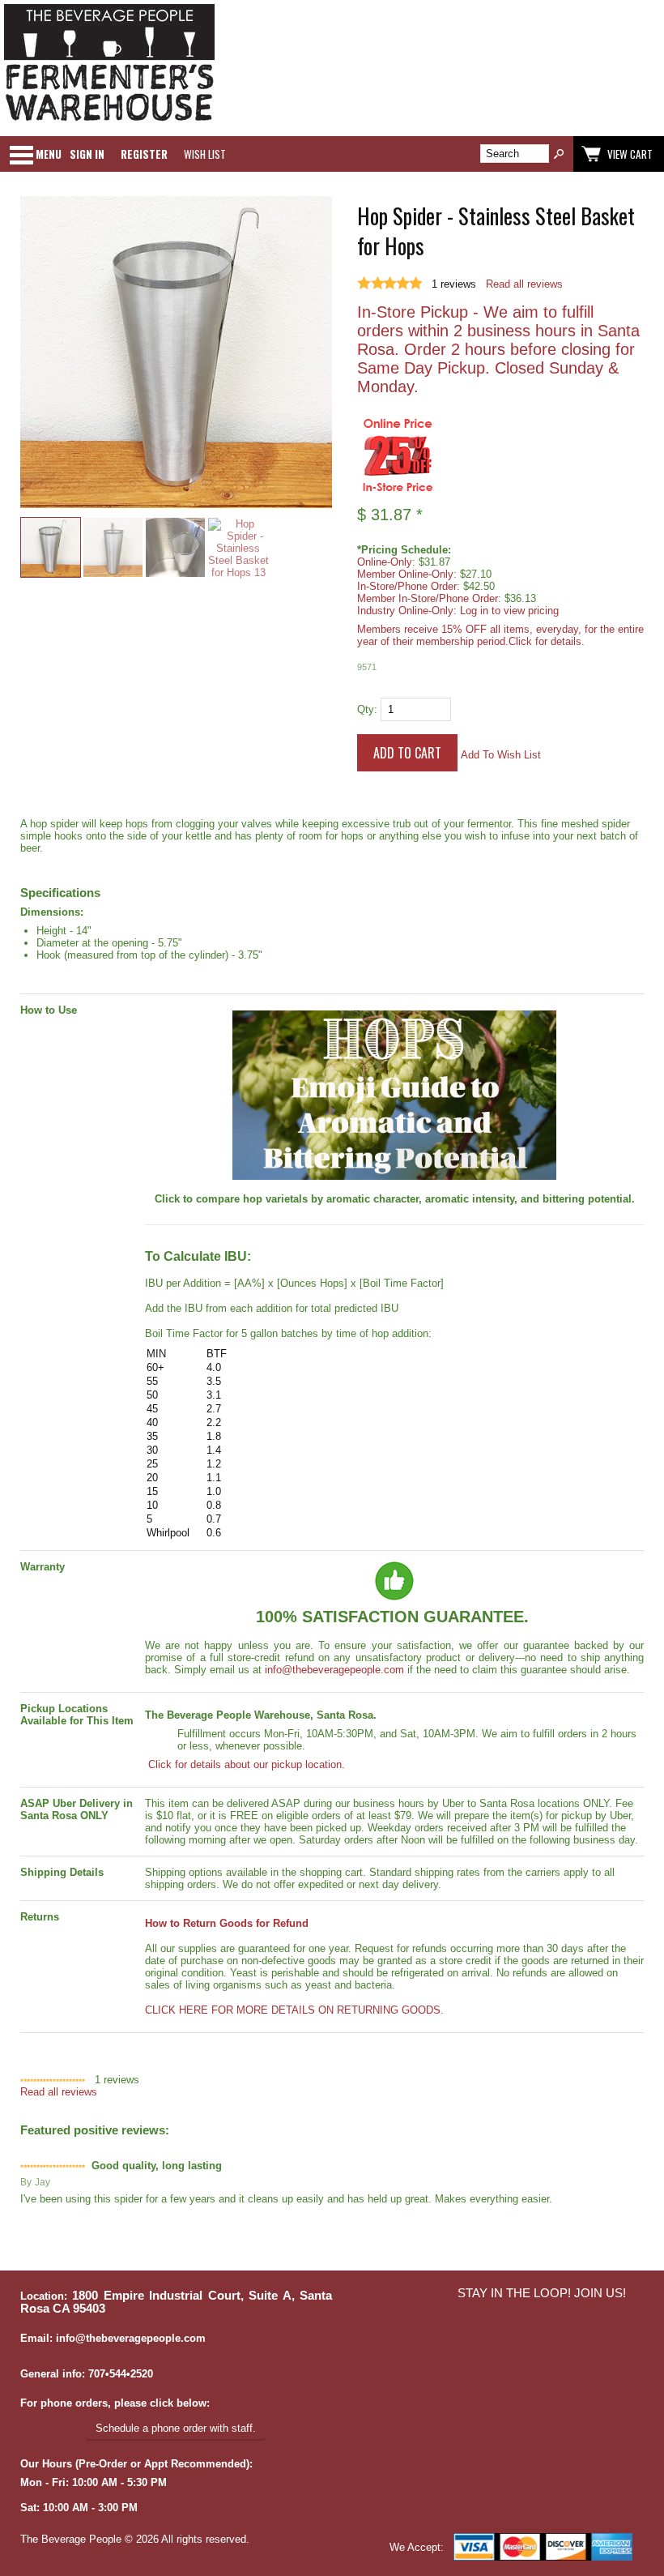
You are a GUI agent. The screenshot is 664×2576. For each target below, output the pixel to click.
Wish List (205, 154)
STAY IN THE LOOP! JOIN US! (542, 2293)
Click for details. (547, 641)
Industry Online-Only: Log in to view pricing (458, 611)
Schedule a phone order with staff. (176, 2428)
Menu (49, 154)
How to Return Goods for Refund (227, 1923)
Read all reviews (524, 284)
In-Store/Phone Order (407, 586)
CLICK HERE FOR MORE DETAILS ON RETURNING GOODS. (294, 2010)
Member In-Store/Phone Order (428, 598)
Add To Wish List (501, 755)
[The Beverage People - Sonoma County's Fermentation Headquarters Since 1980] (109, 122)
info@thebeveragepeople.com (334, 1670)
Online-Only (385, 562)
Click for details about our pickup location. (245, 1764)
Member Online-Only (405, 574)
